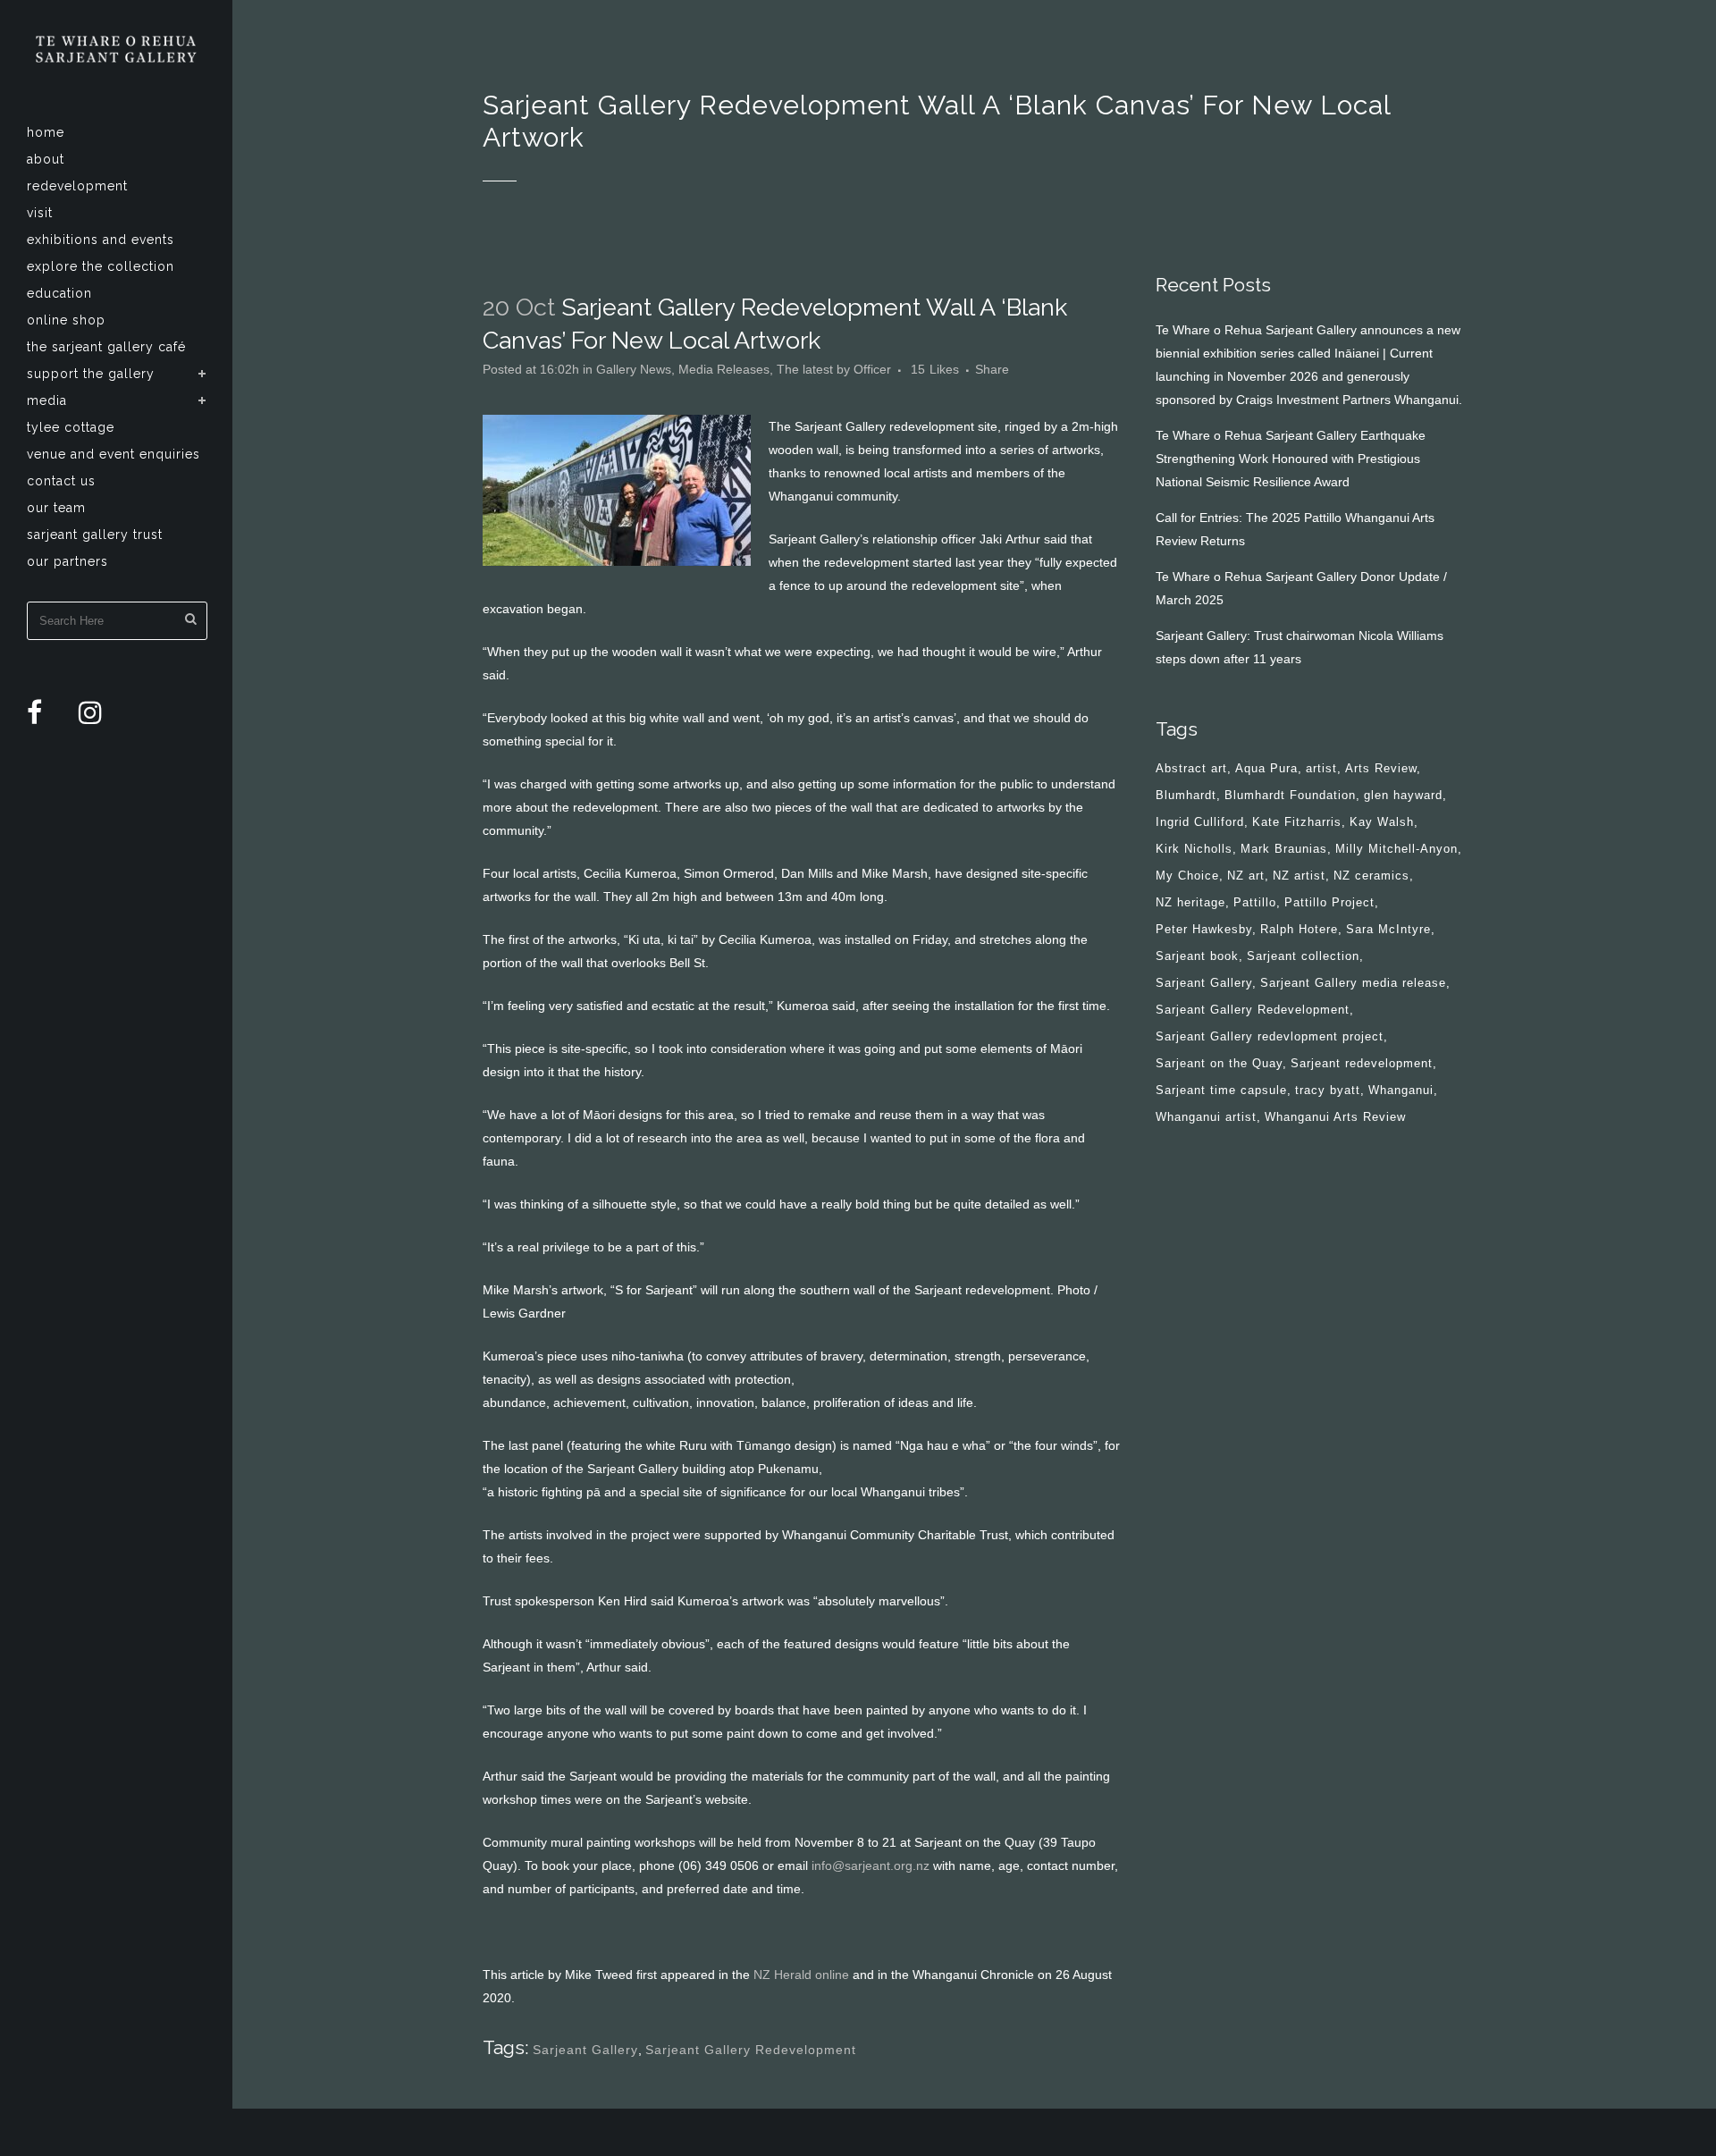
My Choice (1187, 876)
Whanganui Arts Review (1335, 1117)
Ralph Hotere (1299, 929)
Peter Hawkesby (1204, 929)
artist (1321, 768)
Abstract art (1191, 768)
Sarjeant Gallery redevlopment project (1270, 1036)
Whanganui (1401, 1090)
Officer (872, 369)
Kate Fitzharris (1297, 822)
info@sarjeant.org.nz (871, 1865)
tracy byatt (1328, 1090)
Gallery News (634, 369)
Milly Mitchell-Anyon (1396, 849)
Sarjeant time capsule (1221, 1090)
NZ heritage (1190, 902)
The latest (805, 369)
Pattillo (1255, 902)
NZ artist (1299, 876)
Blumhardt (1186, 795)
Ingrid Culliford (1200, 822)
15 (935, 369)
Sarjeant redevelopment (1362, 1063)
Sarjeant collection (1303, 956)
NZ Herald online (801, 1975)
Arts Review (1381, 768)
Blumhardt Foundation (1290, 795)
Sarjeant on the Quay (1219, 1063)
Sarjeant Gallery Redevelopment (751, 2050)
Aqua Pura (1266, 768)
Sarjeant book (1197, 956)
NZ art (1246, 876)
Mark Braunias (1284, 849)
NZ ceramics (1371, 876)
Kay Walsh (1382, 822)
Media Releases (724, 369)
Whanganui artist (1206, 1117)
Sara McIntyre (1388, 929)
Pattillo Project (1329, 902)
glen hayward (1403, 795)
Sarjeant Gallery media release (1353, 983)
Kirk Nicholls (1194, 849)
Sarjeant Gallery (585, 2050)
